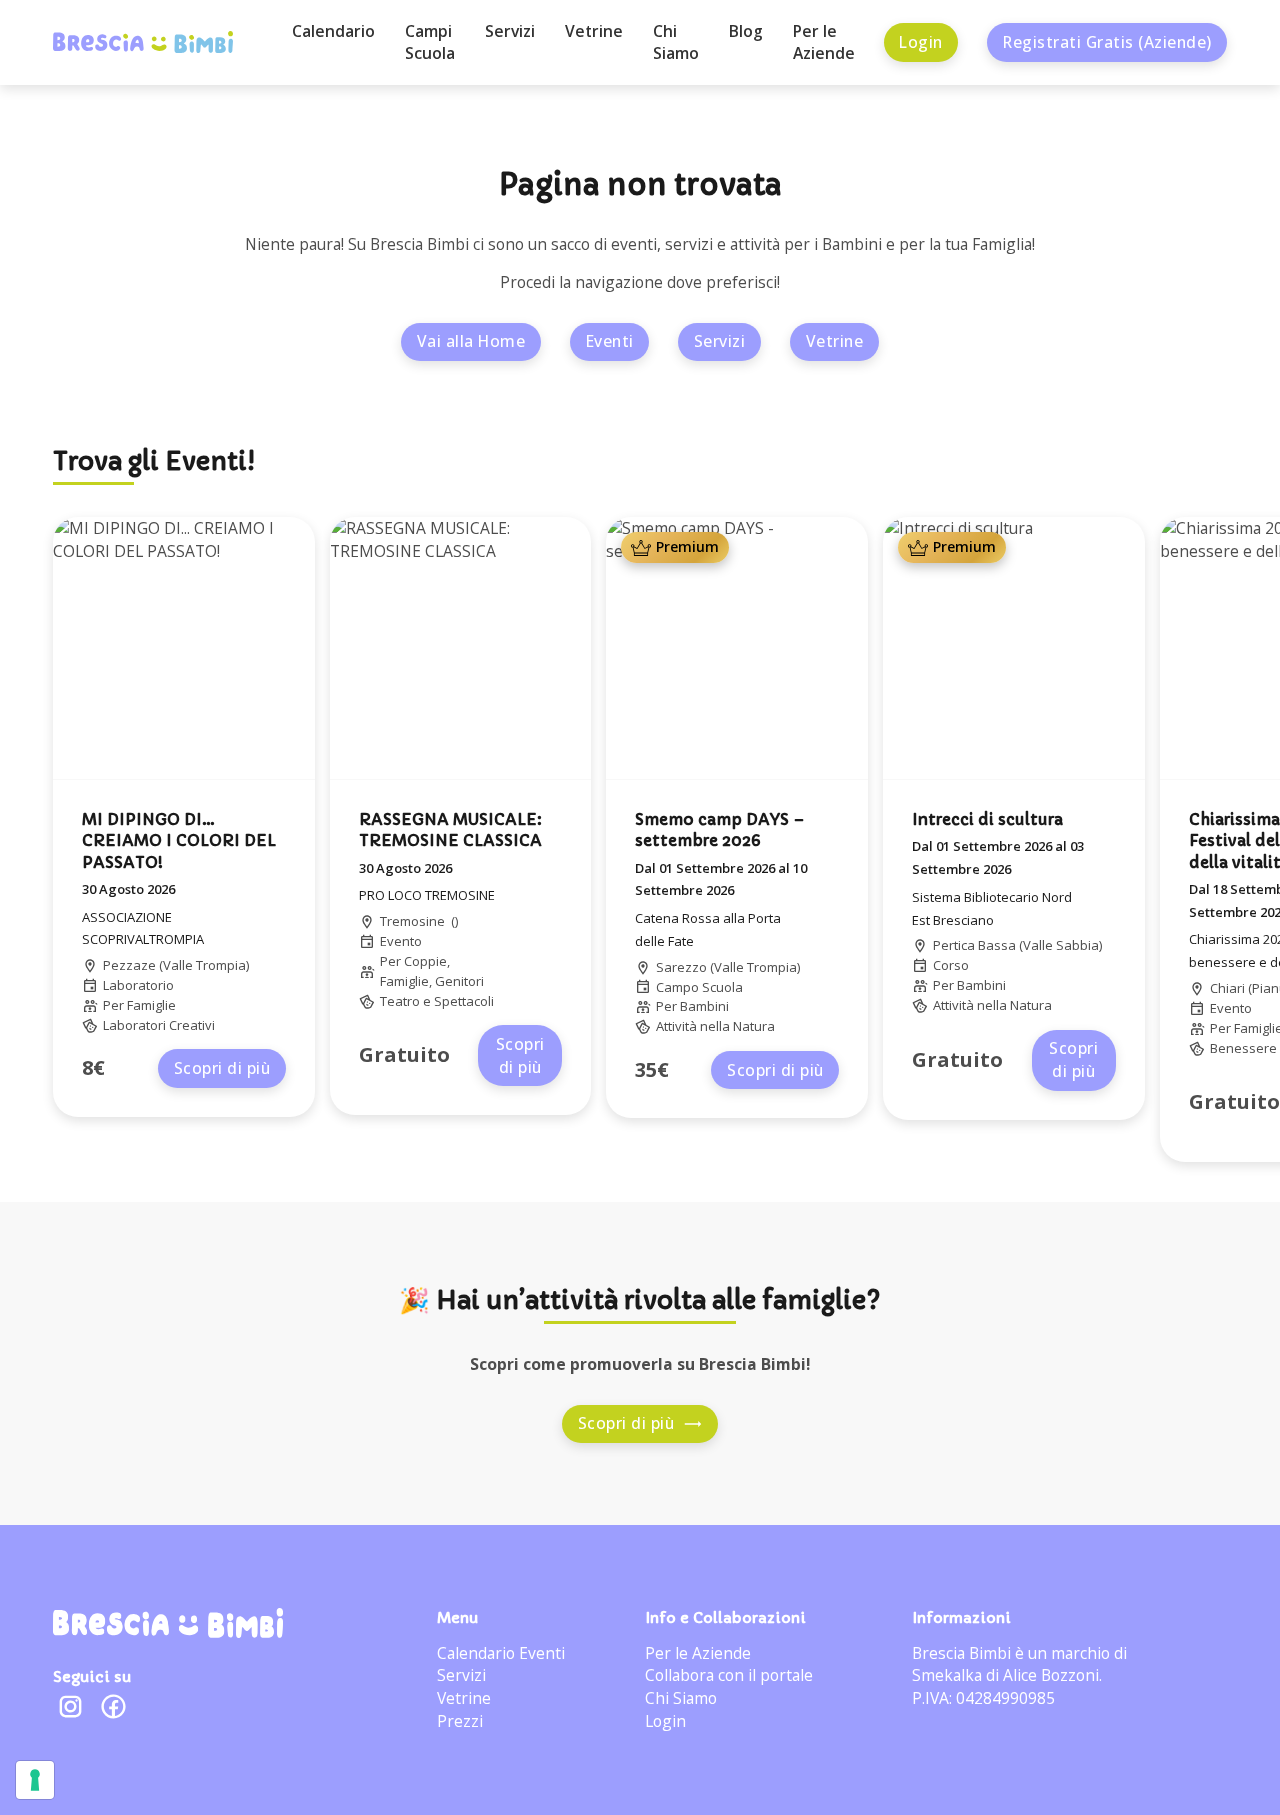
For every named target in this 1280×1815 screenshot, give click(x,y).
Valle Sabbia (1061, 945)
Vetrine (594, 31)
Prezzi (460, 1721)
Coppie (425, 961)
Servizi (510, 31)
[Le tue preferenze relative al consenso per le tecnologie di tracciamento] (35, 1780)
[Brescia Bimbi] (168, 1623)
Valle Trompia (204, 965)
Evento (401, 941)
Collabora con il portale (729, 1675)
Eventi (610, 341)
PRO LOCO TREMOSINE (427, 895)
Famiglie (151, 1005)
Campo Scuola (699, 987)
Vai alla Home (471, 341)
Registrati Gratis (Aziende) (1107, 42)
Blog (746, 31)
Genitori (459, 981)
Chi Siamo (676, 42)
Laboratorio (138, 985)
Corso (951, 965)
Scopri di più (222, 1068)
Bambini (704, 1006)
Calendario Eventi (501, 1653)
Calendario (333, 31)
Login (921, 42)
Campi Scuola (430, 42)
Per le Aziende (824, 42)
